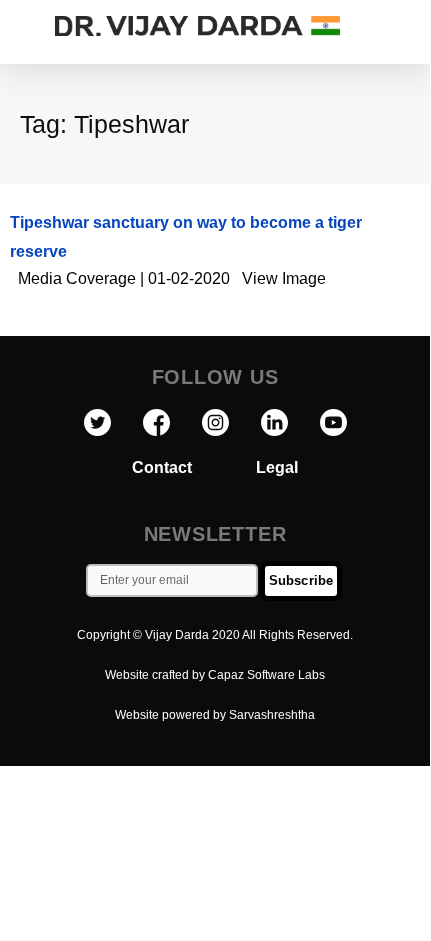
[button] (409, 26)
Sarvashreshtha (272, 715)
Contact (194, 467)
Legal (277, 467)
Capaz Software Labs (266, 675)
